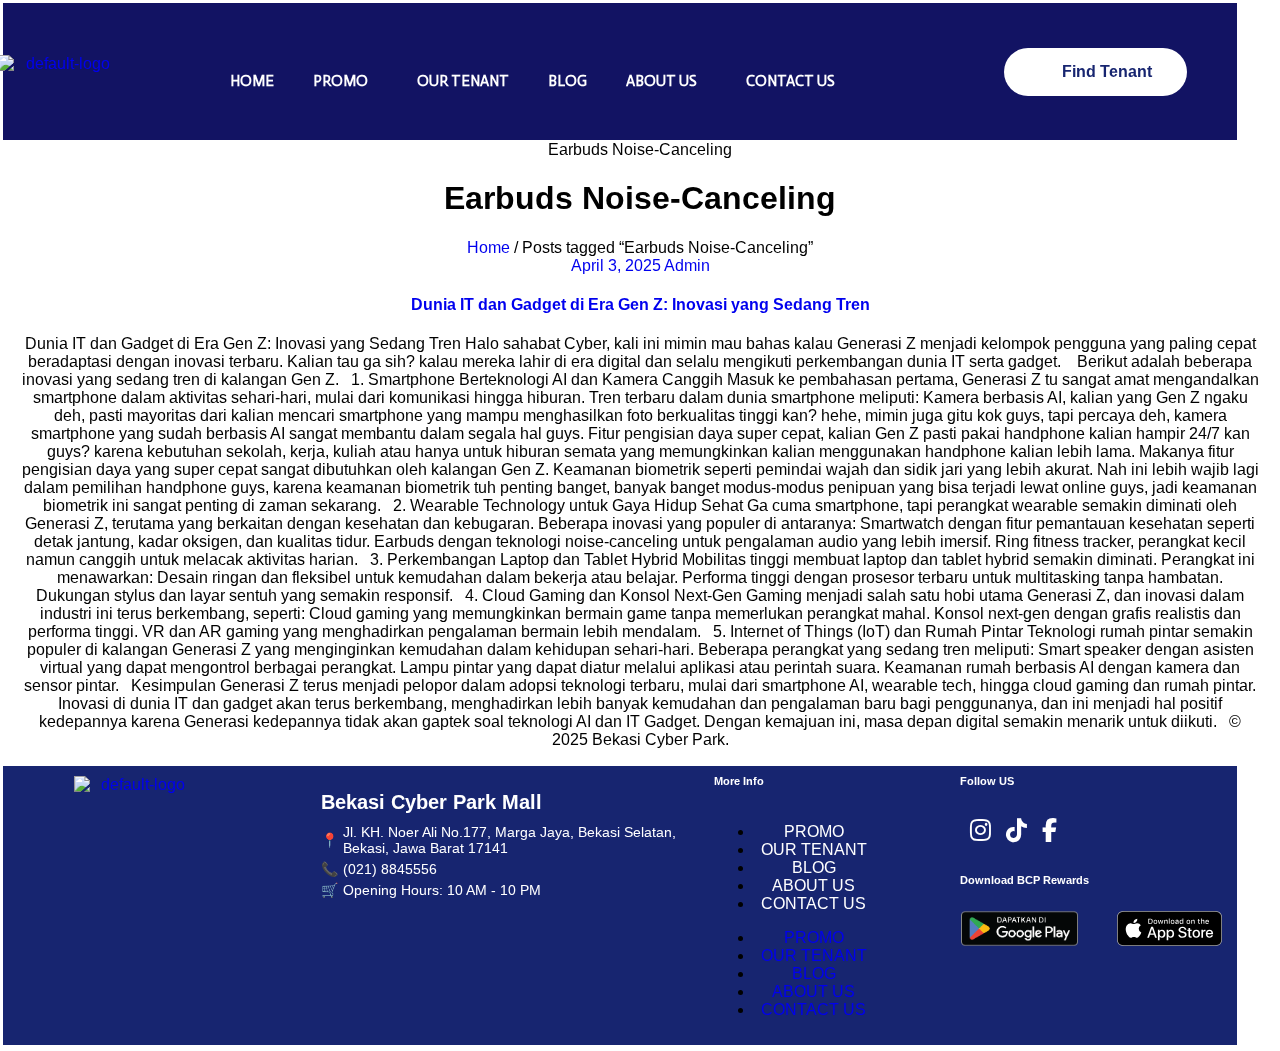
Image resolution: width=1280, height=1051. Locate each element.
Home (488, 247)
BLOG (567, 81)
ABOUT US (661, 81)
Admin (687, 265)
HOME (252, 81)
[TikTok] (1016, 831)
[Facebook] (1049, 831)
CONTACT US (790, 81)
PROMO (340, 81)
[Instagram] (980, 831)
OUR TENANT (463, 81)
